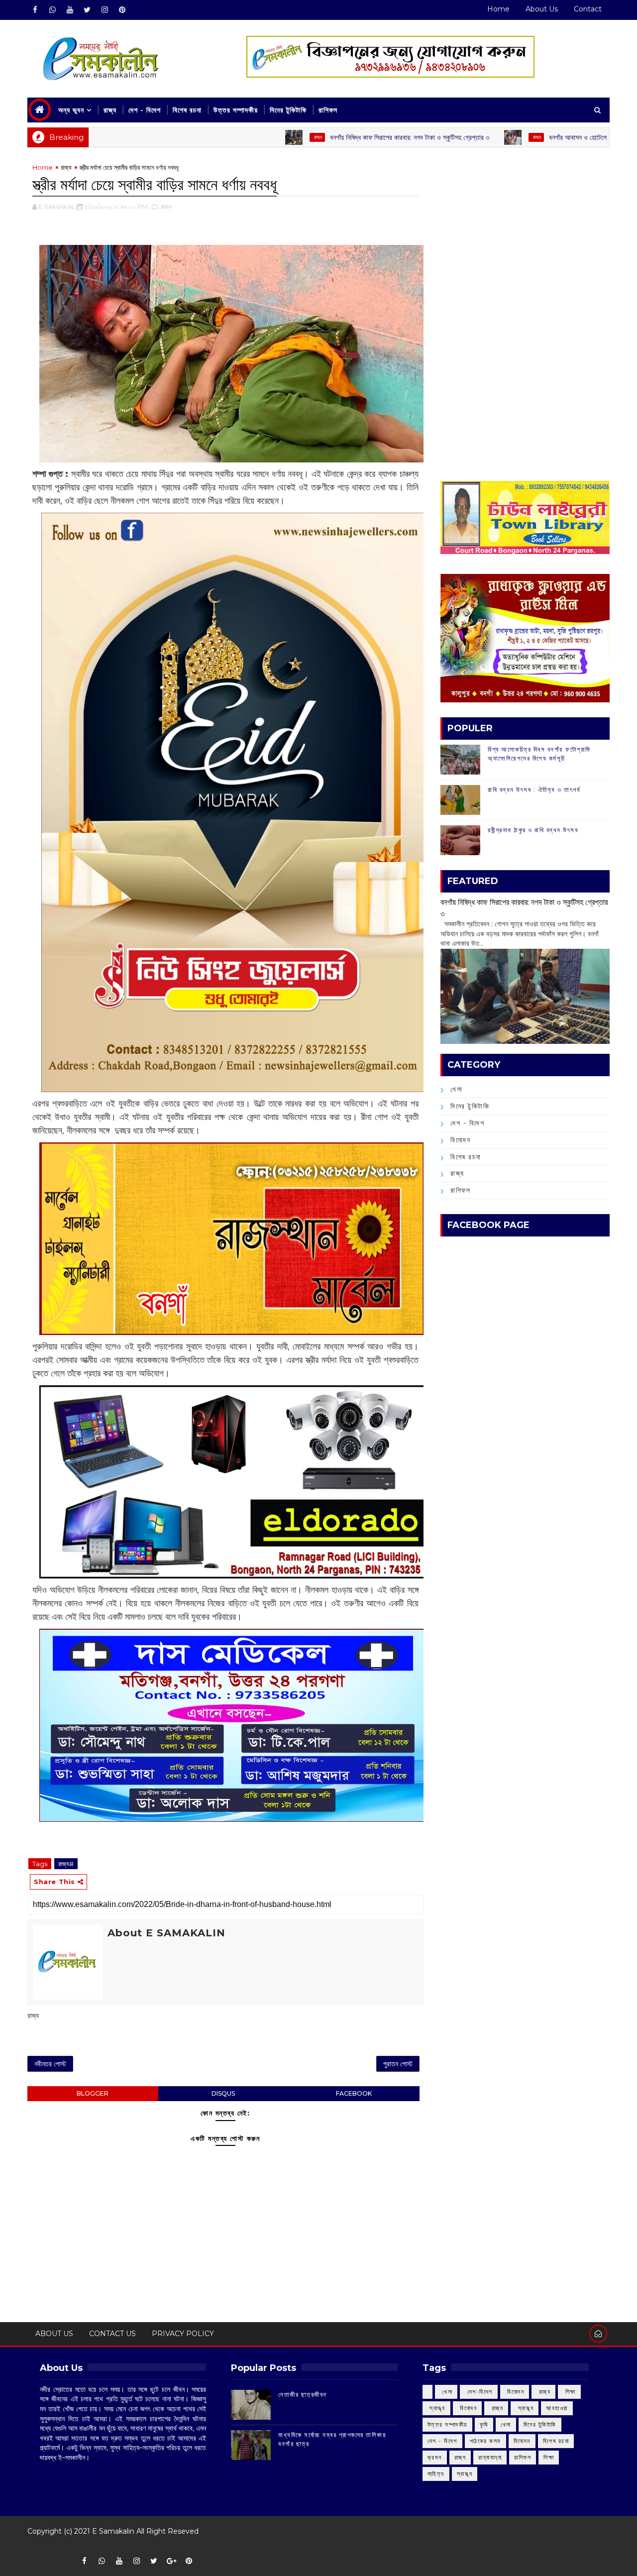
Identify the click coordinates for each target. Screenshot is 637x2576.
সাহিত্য (436, 2474)
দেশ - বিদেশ (145, 110)
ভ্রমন (435, 2457)
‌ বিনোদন (515, 2392)
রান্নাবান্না (490, 2457)
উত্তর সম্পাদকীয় (236, 110)
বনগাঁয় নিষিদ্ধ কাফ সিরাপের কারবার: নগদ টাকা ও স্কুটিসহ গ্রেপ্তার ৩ (330, 137)
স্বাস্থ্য (465, 2474)
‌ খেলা (446, 2392)
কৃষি (484, 2424)
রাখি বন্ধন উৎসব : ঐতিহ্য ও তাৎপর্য (534, 789)
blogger (93, 2093)
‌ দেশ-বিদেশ (479, 2392)
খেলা (456, 1089)
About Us (542, 9)
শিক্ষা (549, 2457)
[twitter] (87, 10)
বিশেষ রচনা (187, 110)
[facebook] (35, 10)
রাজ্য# (66, 1864)
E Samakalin (113, 2531)
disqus (223, 2093)
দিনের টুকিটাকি (288, 110)
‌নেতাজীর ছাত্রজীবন (303, 2394)
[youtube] (70, 10)
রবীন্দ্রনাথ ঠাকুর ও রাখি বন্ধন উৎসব (533, 830)
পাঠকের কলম (485, 2441)
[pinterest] (122, 10)
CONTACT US (112, 2334)
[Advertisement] (525, 232)
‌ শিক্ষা (569, 2392)
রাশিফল (328, 110)
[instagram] (105, 10)
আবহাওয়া (557, 2408)
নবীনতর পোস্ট (50, 2064)
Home (498, 9)
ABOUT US (54, 2334)
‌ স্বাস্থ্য (436, 2408)
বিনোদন (460, 1140)
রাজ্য (110, 110)
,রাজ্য (165, 207)
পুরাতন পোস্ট (398, 2064)
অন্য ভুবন (71, 110)
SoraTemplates (34, 2546)
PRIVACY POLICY (183, 2334)
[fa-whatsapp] (52, 10)
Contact (588, 9)
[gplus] (171, 2561)
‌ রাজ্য (238, 137)
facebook (354, 2093)
